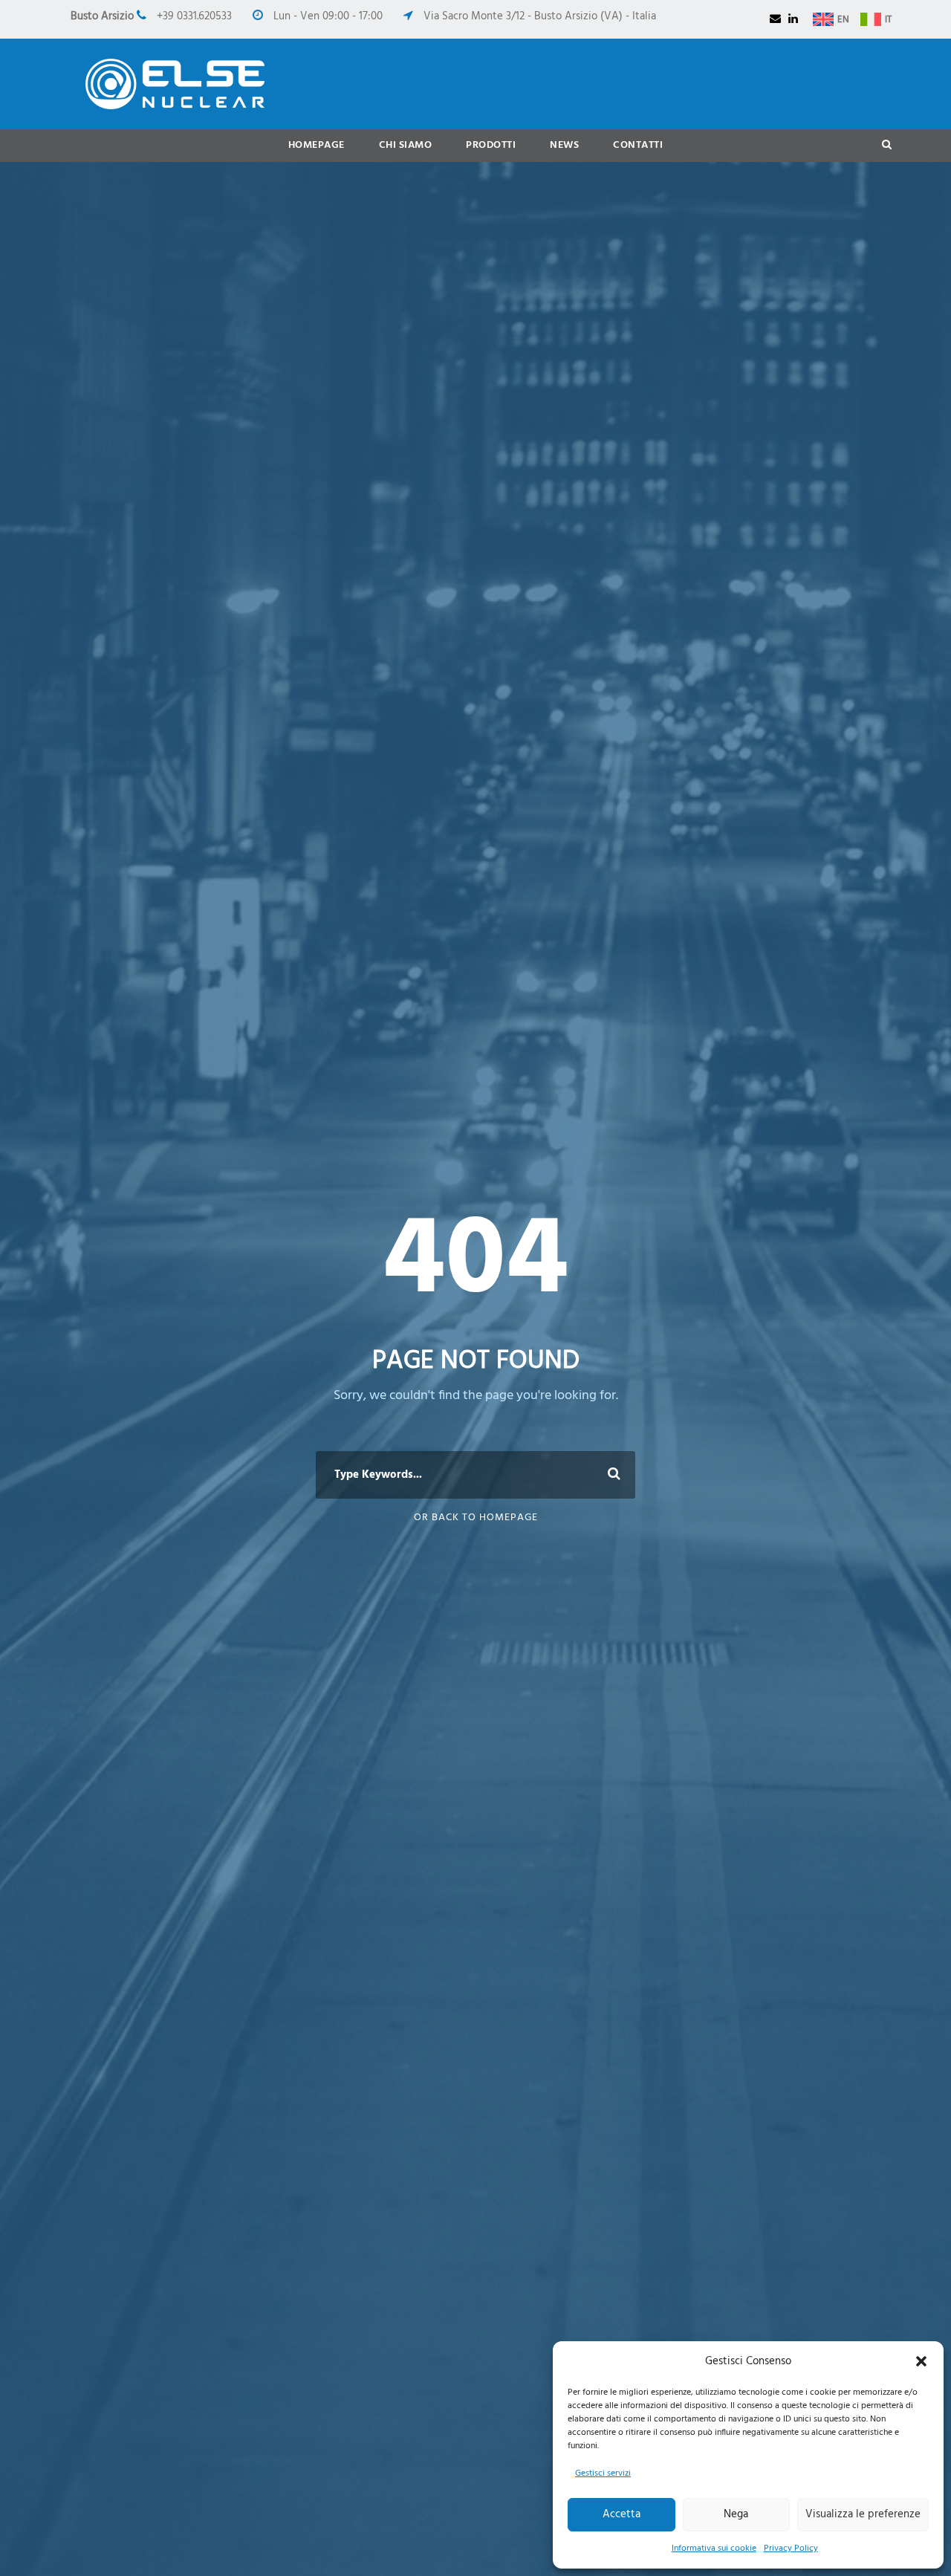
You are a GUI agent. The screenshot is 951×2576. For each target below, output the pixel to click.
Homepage (317, 145)
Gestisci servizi (603, 2473)
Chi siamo (406, 145)
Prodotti (491, 145)
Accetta (621, 2514)
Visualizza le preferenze (863, 2514)
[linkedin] (793, 19)
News (564, 145)
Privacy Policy (791, 2549)
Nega (736, 2514)
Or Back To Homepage (476, 1518)
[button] (921, 2361)
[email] (775, 19)
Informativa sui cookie (714, 2549)
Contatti (638, 145)
